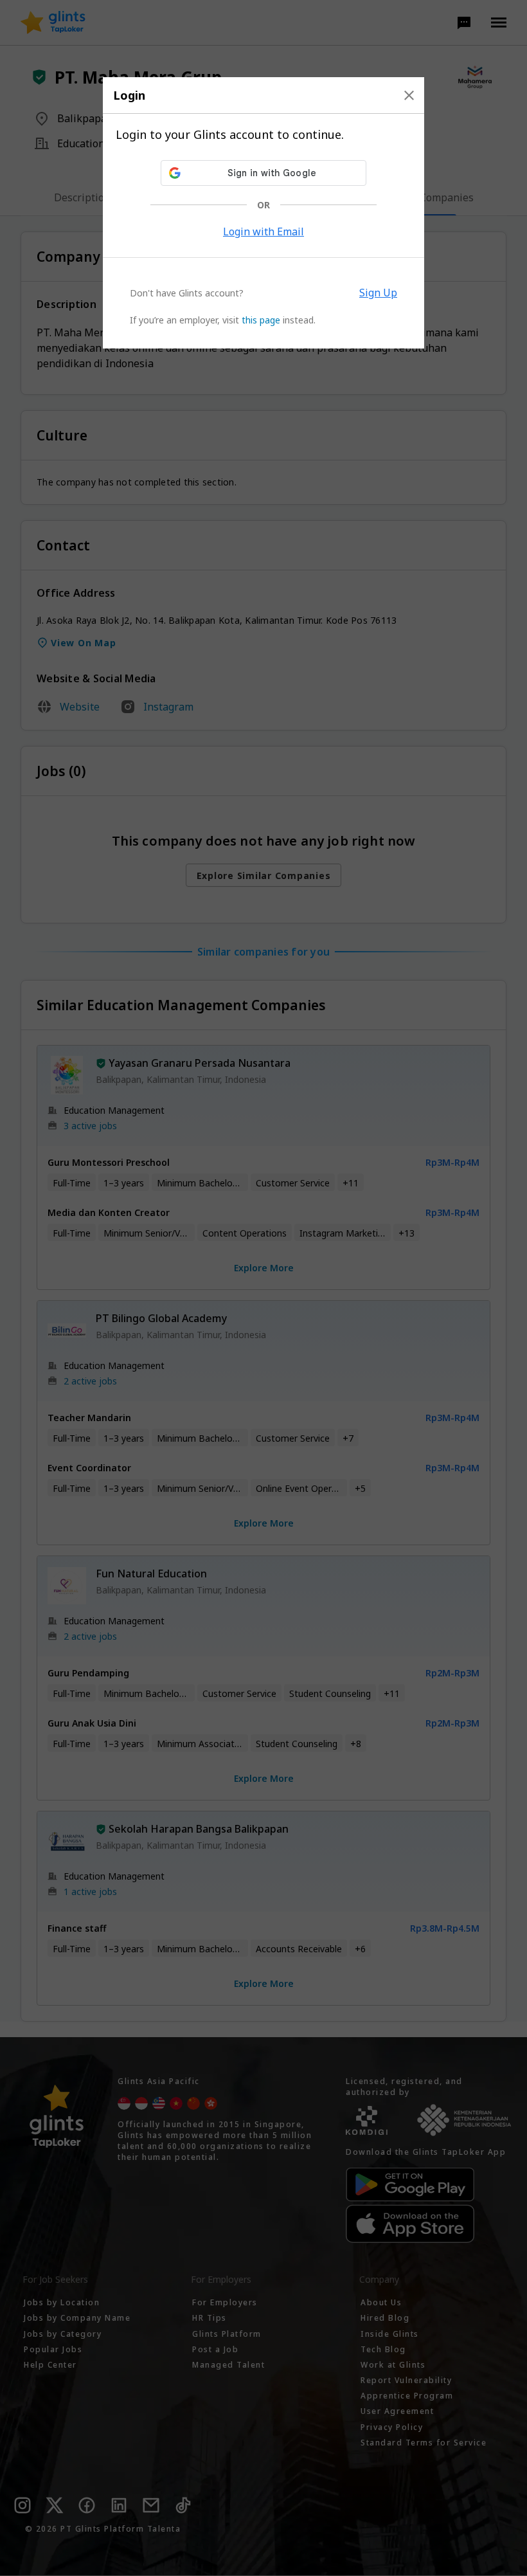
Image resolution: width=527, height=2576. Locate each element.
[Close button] (409, 95)
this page (261, 320)
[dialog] (263, 213)
